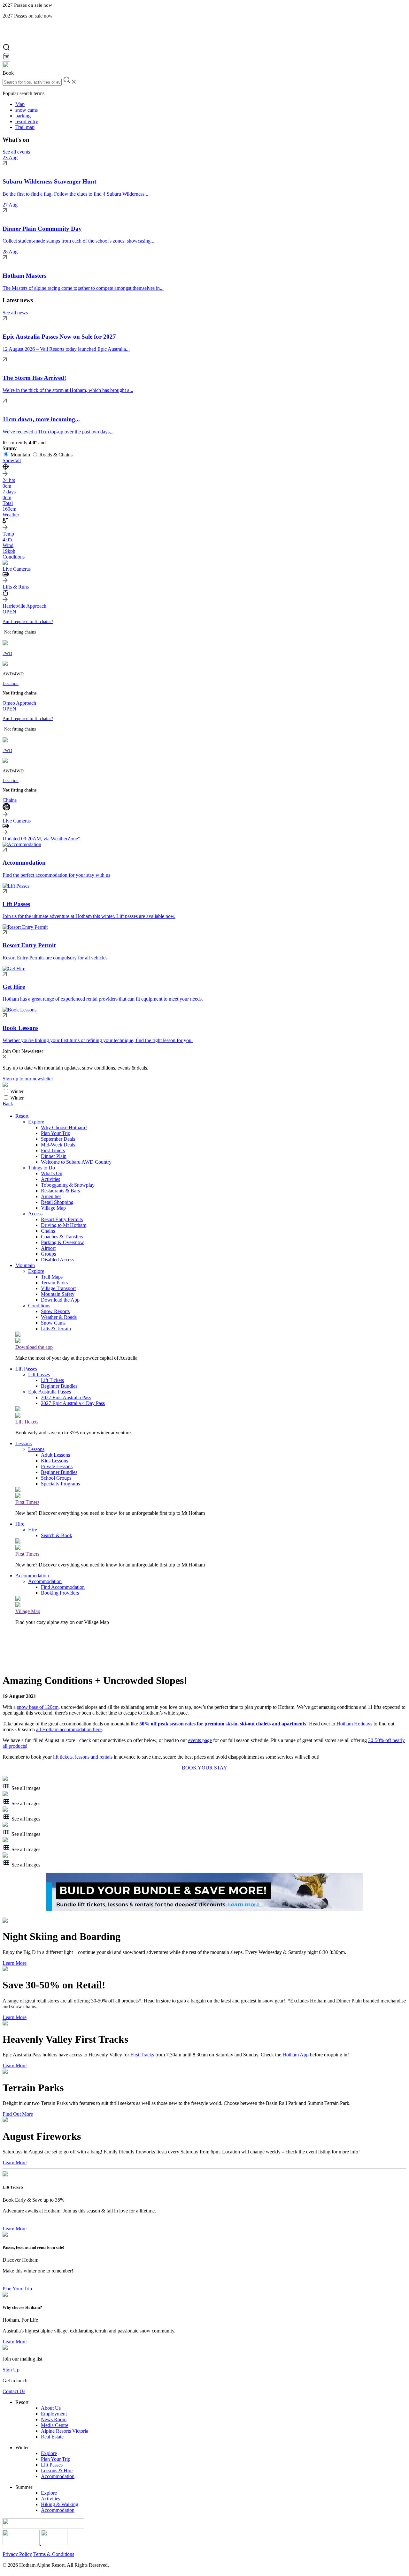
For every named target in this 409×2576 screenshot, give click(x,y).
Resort (22, 1116)
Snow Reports (55, 1311)
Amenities (51, 1196)
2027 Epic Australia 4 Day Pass (73, 1403)
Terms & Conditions (54, 2554)
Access (35, 1214)
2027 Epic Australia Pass (66, 1397)
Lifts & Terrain (56, 1329)
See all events (16, 152)
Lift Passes (26, 1369)
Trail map (25, 127)
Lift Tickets (52, 1380)
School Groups (56, 1478)
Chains (48, 1231)
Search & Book (57, 1535)
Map (20, 104)
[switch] (6, 1091)
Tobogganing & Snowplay (68, 1185)
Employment (54, 2414)
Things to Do (42, 1168)
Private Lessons (57, 1466)
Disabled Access (58, 1260)
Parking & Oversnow (62, 1242)
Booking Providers (60, 1593)
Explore (36, 1122)
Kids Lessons (54, 1461)
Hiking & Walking (60, 2504)
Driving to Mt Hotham (64, 1225)
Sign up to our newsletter (28, 1079)
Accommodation (32, 1576)
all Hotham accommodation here (69, 1729)
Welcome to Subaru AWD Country (76, 1162)
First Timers (53, 1150)
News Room (54, 2419)
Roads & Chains (56, 455)
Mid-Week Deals (58, 1145)
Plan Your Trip (56, 1133)
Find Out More (18, 2114)
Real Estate (52, 2437)
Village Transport (58, 1288)
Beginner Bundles (59, 1386)
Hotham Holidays (354, 1724)
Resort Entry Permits (62, 1219)
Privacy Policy (17, 2554)
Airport (48, 1248)
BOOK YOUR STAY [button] (204, 1768)
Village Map (53, 1208)
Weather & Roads (59, 1317)
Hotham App (296, 2055)
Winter (17, 1091)
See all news (15, 313)
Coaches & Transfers (62, 1237)
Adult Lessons (55, 1455)
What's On (52, 1173)
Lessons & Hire (57, 2471)
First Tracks (142, 2055)
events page (200, 1740)
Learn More (15, 1963)
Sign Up (11, 2370)
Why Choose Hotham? (64, 1127)
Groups (48, 1254)
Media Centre (55, 2425)
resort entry (27, 121)
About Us (51, 2408)
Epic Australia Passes (50, 1392)
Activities (50, 1179)
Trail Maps (52, 1277)
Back (8, 1104)
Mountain (20, 455)
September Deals (58, 1139)
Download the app (34, 1347)
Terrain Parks (54, 1283)
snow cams (27, 110)
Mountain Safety (58, 1294)
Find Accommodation (63, 1587)
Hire (20, 1524)
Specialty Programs (60, 1484)
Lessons (23, 1443)
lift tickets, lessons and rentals (83, 1757)
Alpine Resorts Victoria (65, 2431)
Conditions (39, 1306)
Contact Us (14, 2391)
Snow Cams (53, 1323)
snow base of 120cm (38, 1707)
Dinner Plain (54, 1156)
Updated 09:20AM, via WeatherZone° (41, 839)
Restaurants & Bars (60, 1191)
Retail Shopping (57, 1202)
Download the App (60, 1300)
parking (23, 116)
